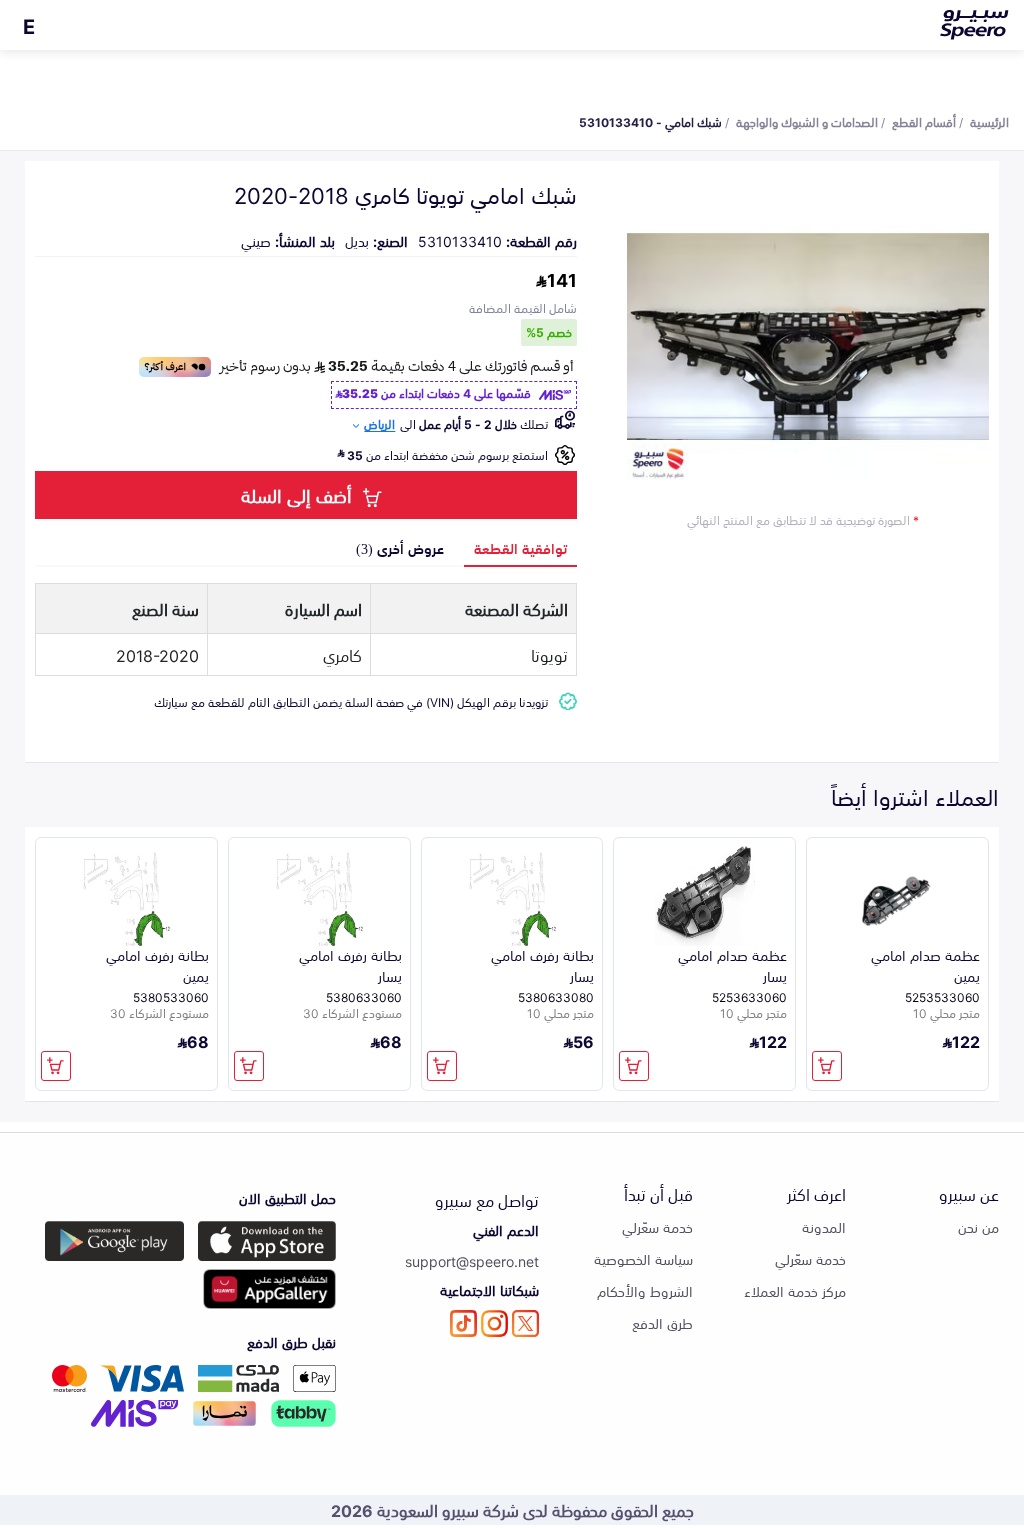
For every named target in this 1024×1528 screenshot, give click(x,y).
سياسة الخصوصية (643, 1258)
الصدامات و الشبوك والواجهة (807, 121)
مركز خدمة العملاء (795, 1290)
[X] (525, 1323)
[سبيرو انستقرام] (494, 1323)
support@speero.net (472, 1260)
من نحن (978, 1226)
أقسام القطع (924, 121)
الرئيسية (989, 121)
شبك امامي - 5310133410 (650, 121)
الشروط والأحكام (645, 1290)
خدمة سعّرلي (810, 1258)
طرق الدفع (662, 1322)
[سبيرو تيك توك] (463, 1323)
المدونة (824, 1226)
